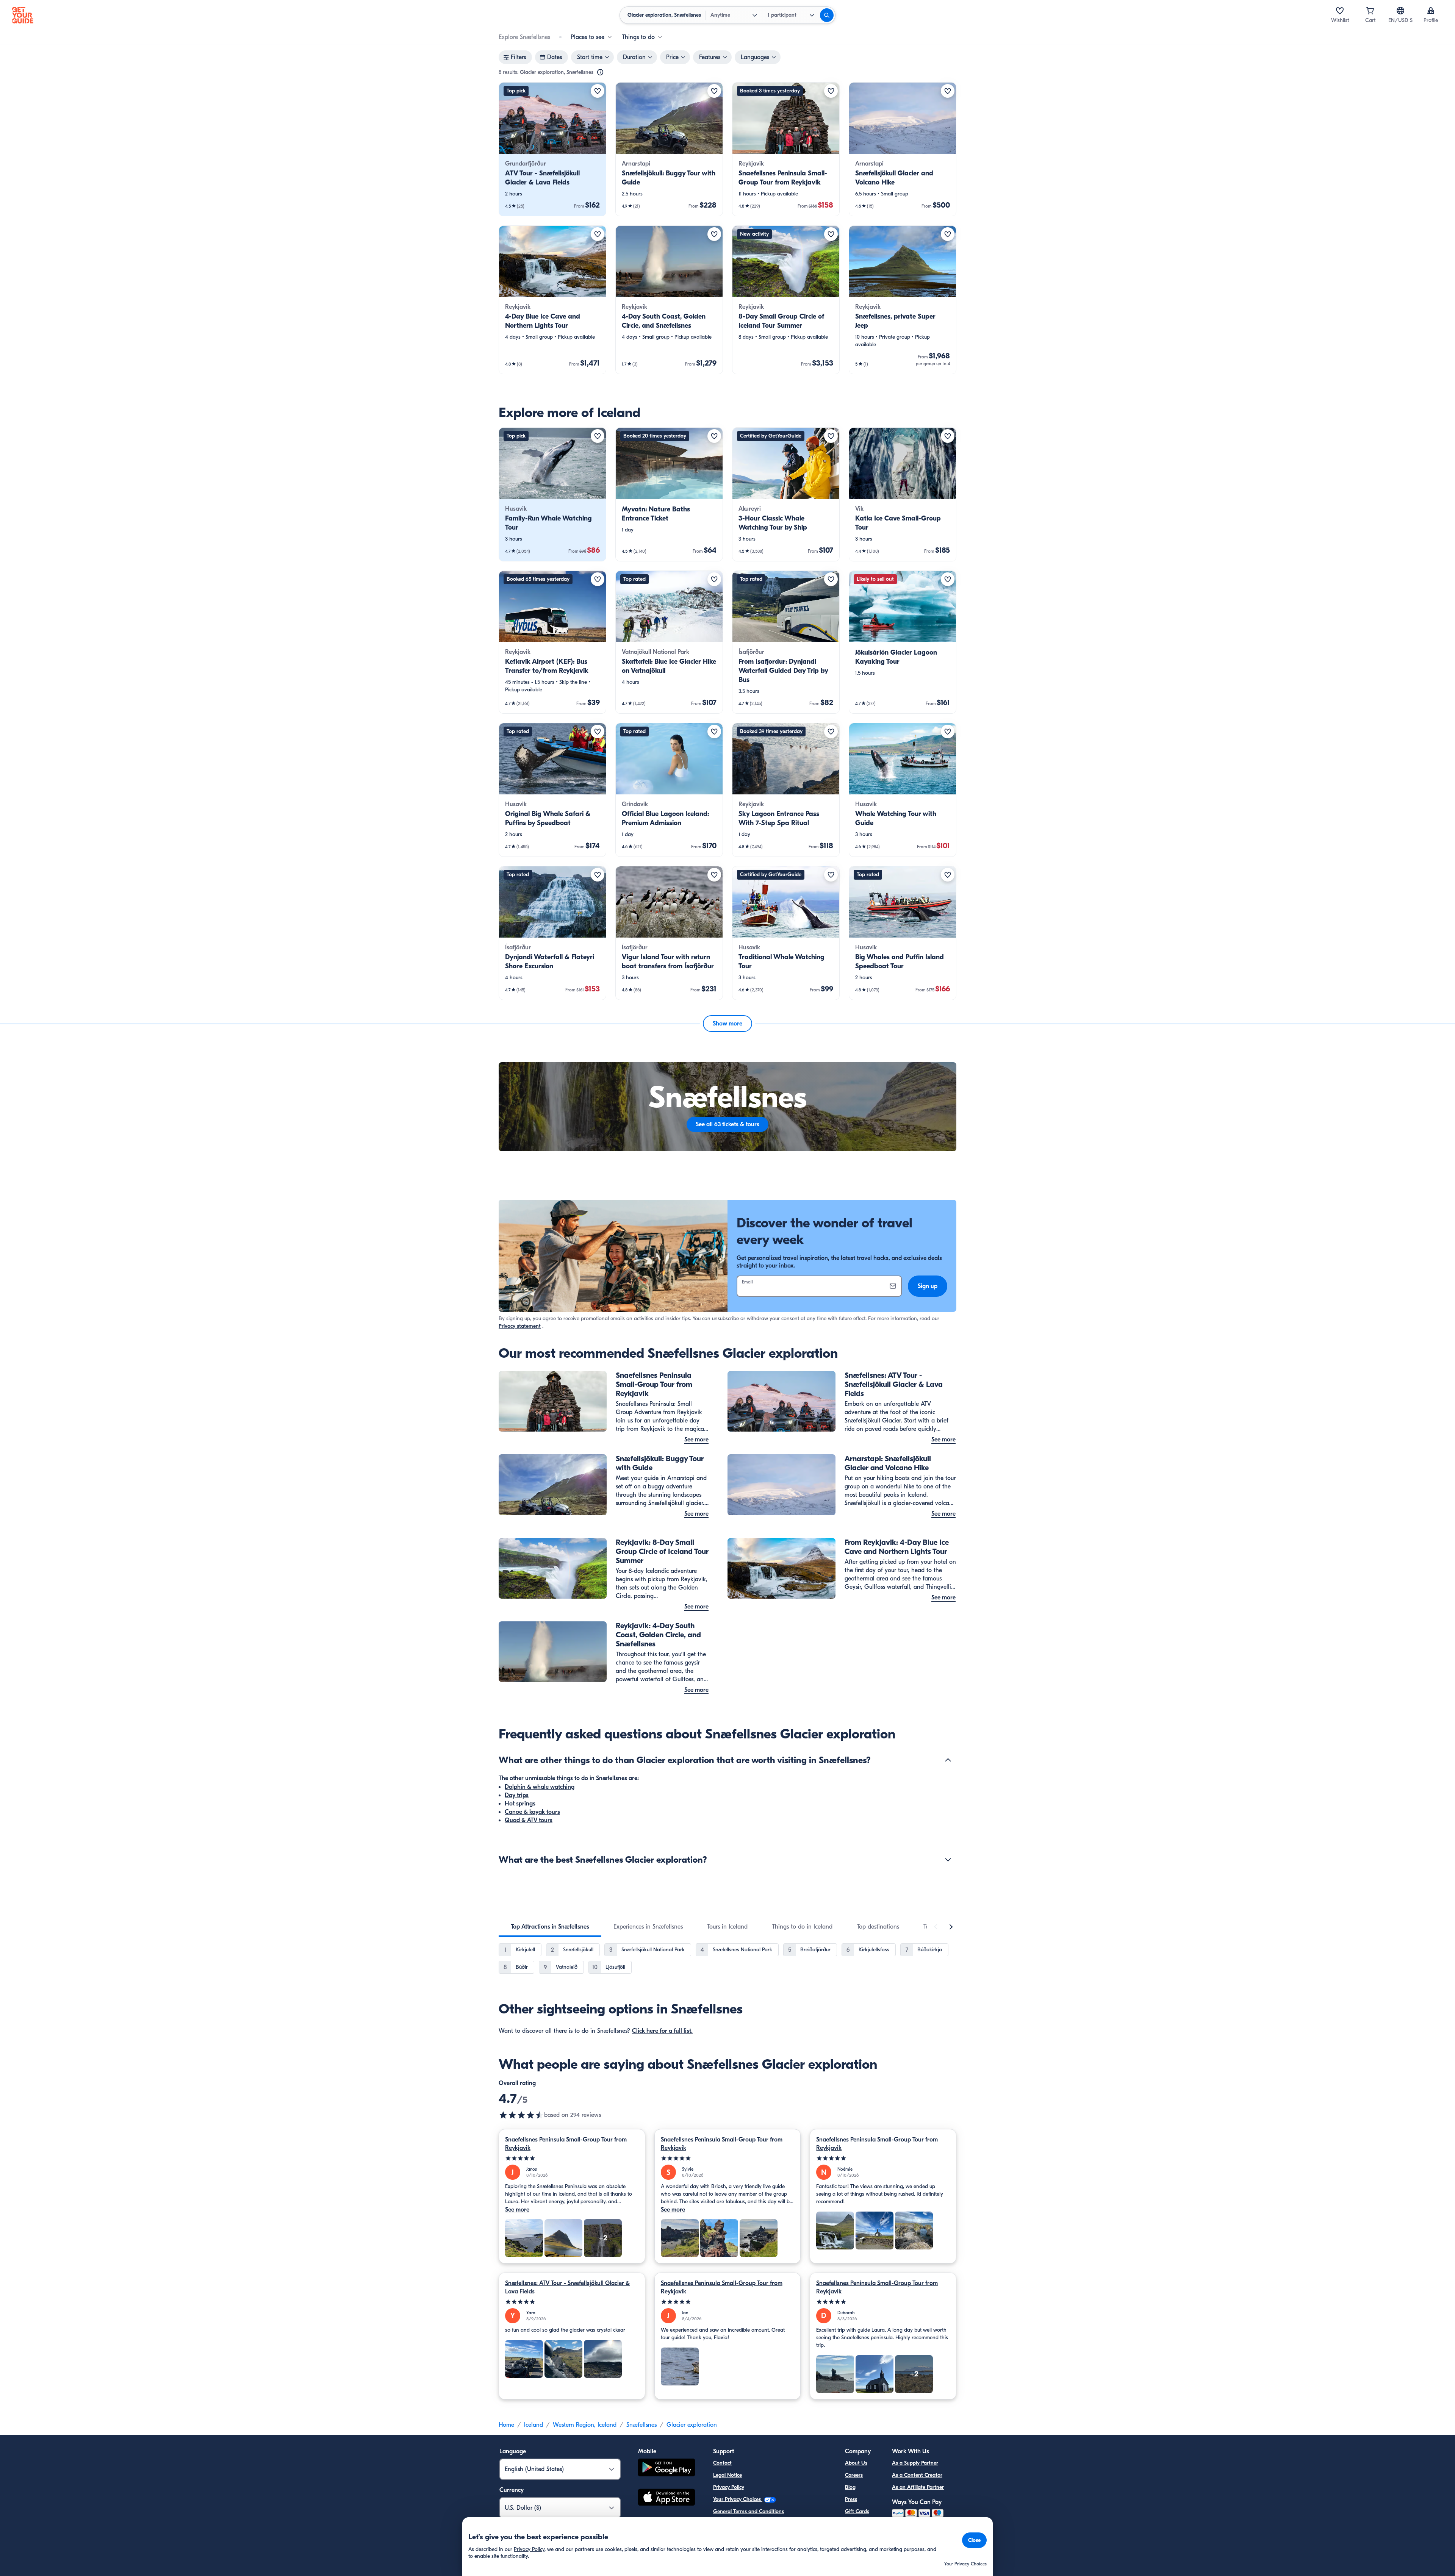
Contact (722, 2463)
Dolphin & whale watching (540, 1787)
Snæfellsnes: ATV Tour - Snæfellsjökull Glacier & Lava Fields (567, 2287)
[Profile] (1431, 11)
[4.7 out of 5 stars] (521, 2115)
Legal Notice (727, 2475)
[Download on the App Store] (666, 2498)
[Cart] (1370, 11)
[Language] (1400, 11)
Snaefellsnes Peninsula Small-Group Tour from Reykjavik (566, 2144)
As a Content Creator (917, 2475)
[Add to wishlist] (598, 91)
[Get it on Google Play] (666, 2469)
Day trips (517, 1795)
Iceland (533, 2425)
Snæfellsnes (641, 2425)
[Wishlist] (1340, 11)
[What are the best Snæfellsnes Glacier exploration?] (948, 1860)
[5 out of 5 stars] (572, 2158)
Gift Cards (857, 2511)
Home (506, 2425)
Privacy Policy (729, 2487)
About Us (856, 2463)
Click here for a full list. (662, 2031)
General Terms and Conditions (749, 2511)
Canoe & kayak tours (532, 1812)
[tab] (550, 1927)
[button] (552, 149)
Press (851, 2499)
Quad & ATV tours (529, 1820)
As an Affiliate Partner (918, 2487)
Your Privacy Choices (738, 2499)
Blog (850, 2487)
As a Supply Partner (915, 2463)
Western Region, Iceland (585, 2425)
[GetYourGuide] (23, 15)
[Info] (600, 72)
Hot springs (520, 1804)
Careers (854, 2475)
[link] (552, 149)
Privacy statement (520, 1326)
